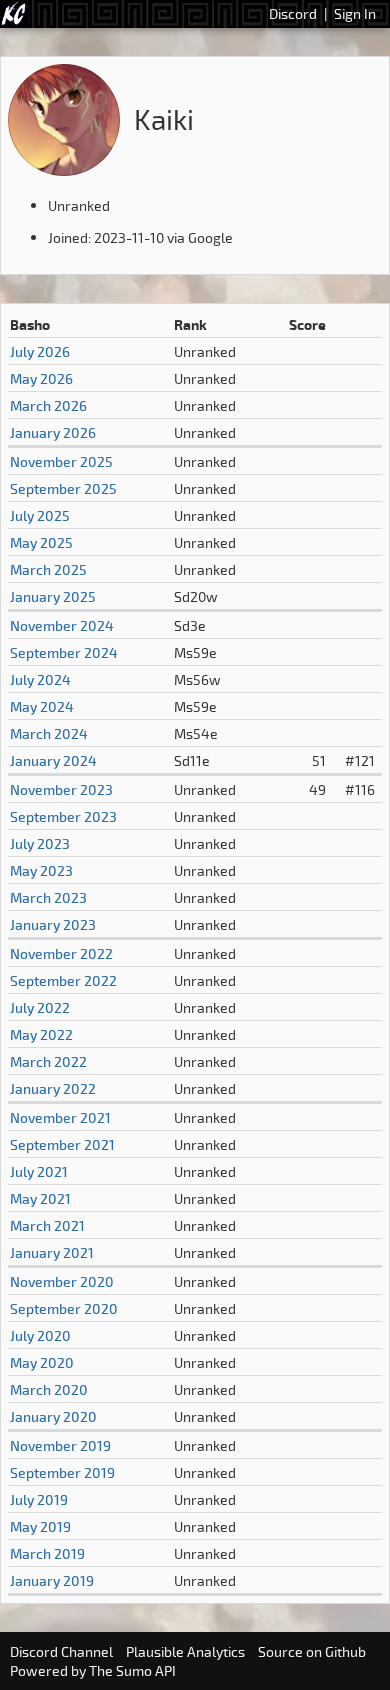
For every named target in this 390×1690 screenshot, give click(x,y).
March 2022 (48, 1061)
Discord (293, 13)
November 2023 (61, 789)
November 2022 (61, 953)
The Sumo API (132, 1670)
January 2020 (53, 1416)
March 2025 (48, 569)
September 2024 (64, 652)
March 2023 (48, 897)
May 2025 (41, 542)
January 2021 (52, 1252)
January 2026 (53, 432)
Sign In (355, 13)
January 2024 (53, 760)
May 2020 (42, 1362)
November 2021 (60, 1117)
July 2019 (39, 1499)
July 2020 (40, 1335)
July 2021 (39, 1171)
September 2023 (63, 816)
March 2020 (49, 1389)
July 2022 (40, 1007)
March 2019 (47, 1553)
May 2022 (41, 1034)
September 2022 (63, 980)
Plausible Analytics (185, 1651)
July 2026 (40, 351)
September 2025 (63, 488)
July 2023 (40, 843)
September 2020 (64, 1308)
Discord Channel (61, 1651)
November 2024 (62, 625)
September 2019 (62, 1472)
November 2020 (62, 1281)
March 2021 (47, 1225)
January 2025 (53, 596)
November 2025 (61, 461)
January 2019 (52, 1580)
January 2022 (53, 1088)
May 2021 (40, 1198)
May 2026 (41, 378)
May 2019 (40, 1526)
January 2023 (53, 924)
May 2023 (41, 870)
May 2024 (42, 706)
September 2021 (62, 1144)
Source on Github (312, 1651)
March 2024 (49, 733)
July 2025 (40, 515)
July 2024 (40, 679)
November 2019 (60, 1445)
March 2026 (48, 405)
